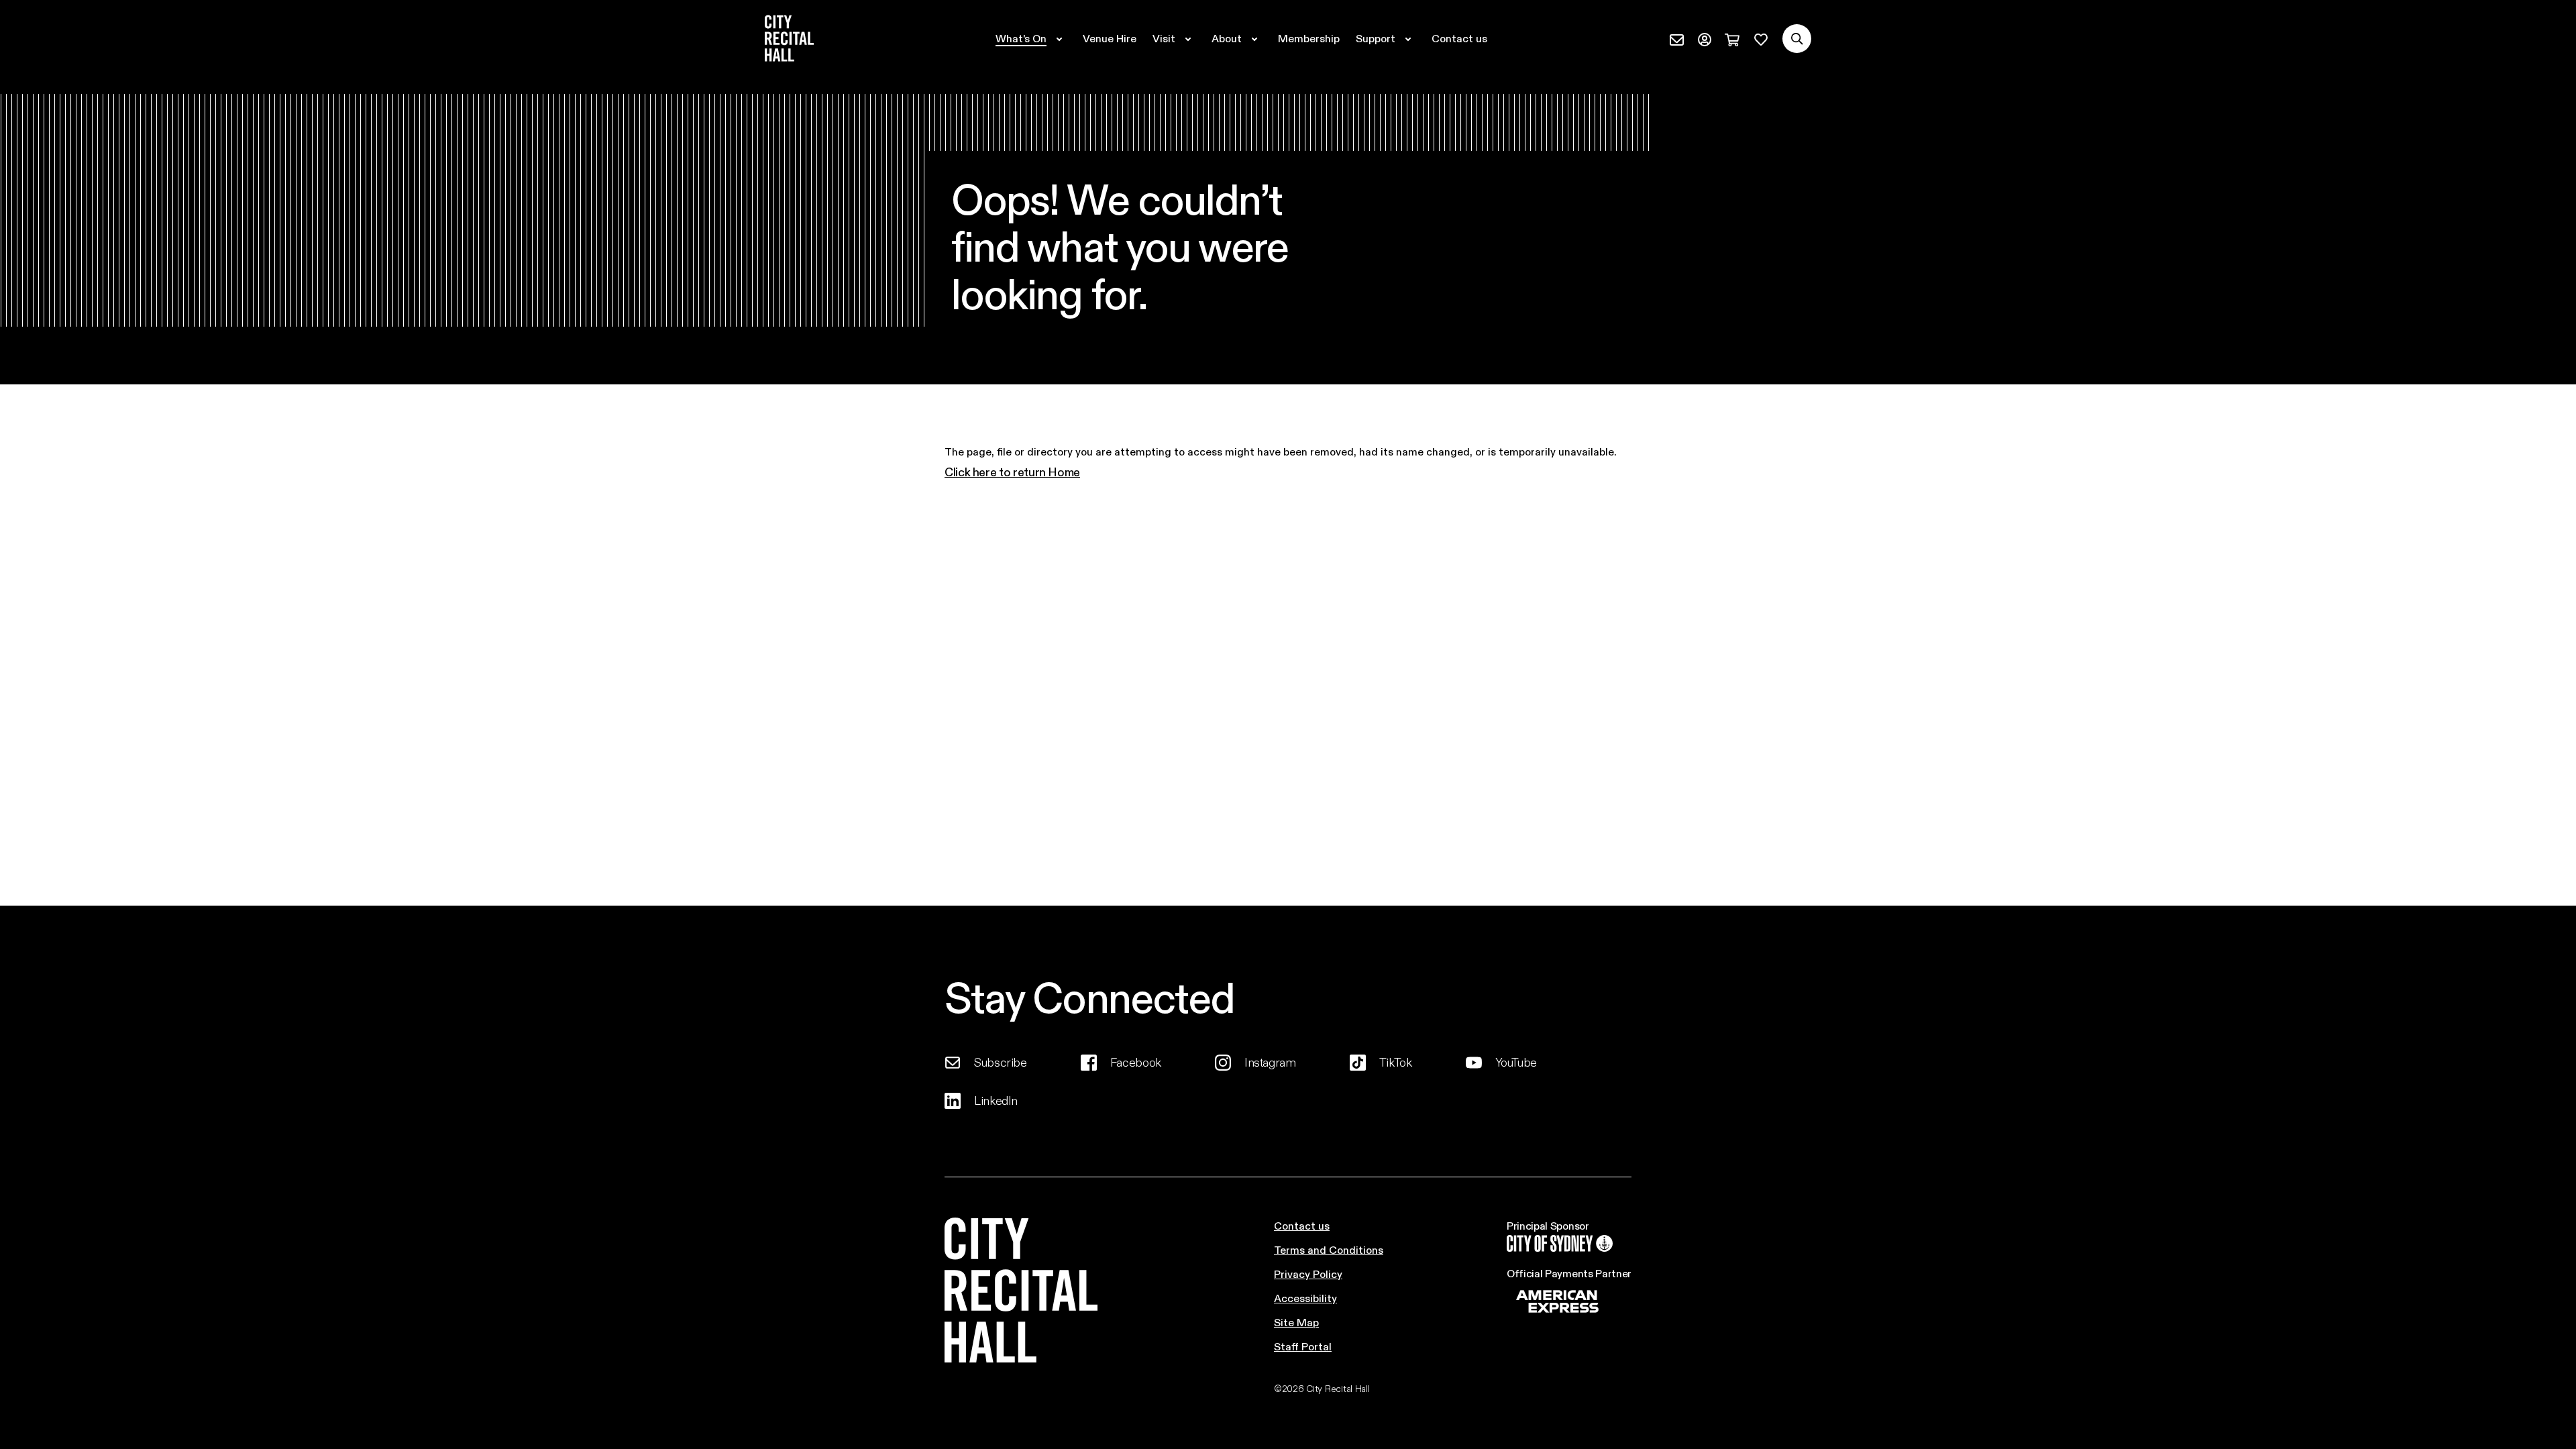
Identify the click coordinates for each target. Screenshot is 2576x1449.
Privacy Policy (1308, 1274)
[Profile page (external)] (1705, 38)
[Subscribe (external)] (1677, 38)
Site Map (1296, 1322)
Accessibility (1305, 1298)
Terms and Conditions (1329, 1249)
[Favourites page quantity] (1761, 38)
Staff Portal (1303, 1346)
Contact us (1302, 1225)
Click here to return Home (1012, 472)
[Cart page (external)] (1732, 38)
